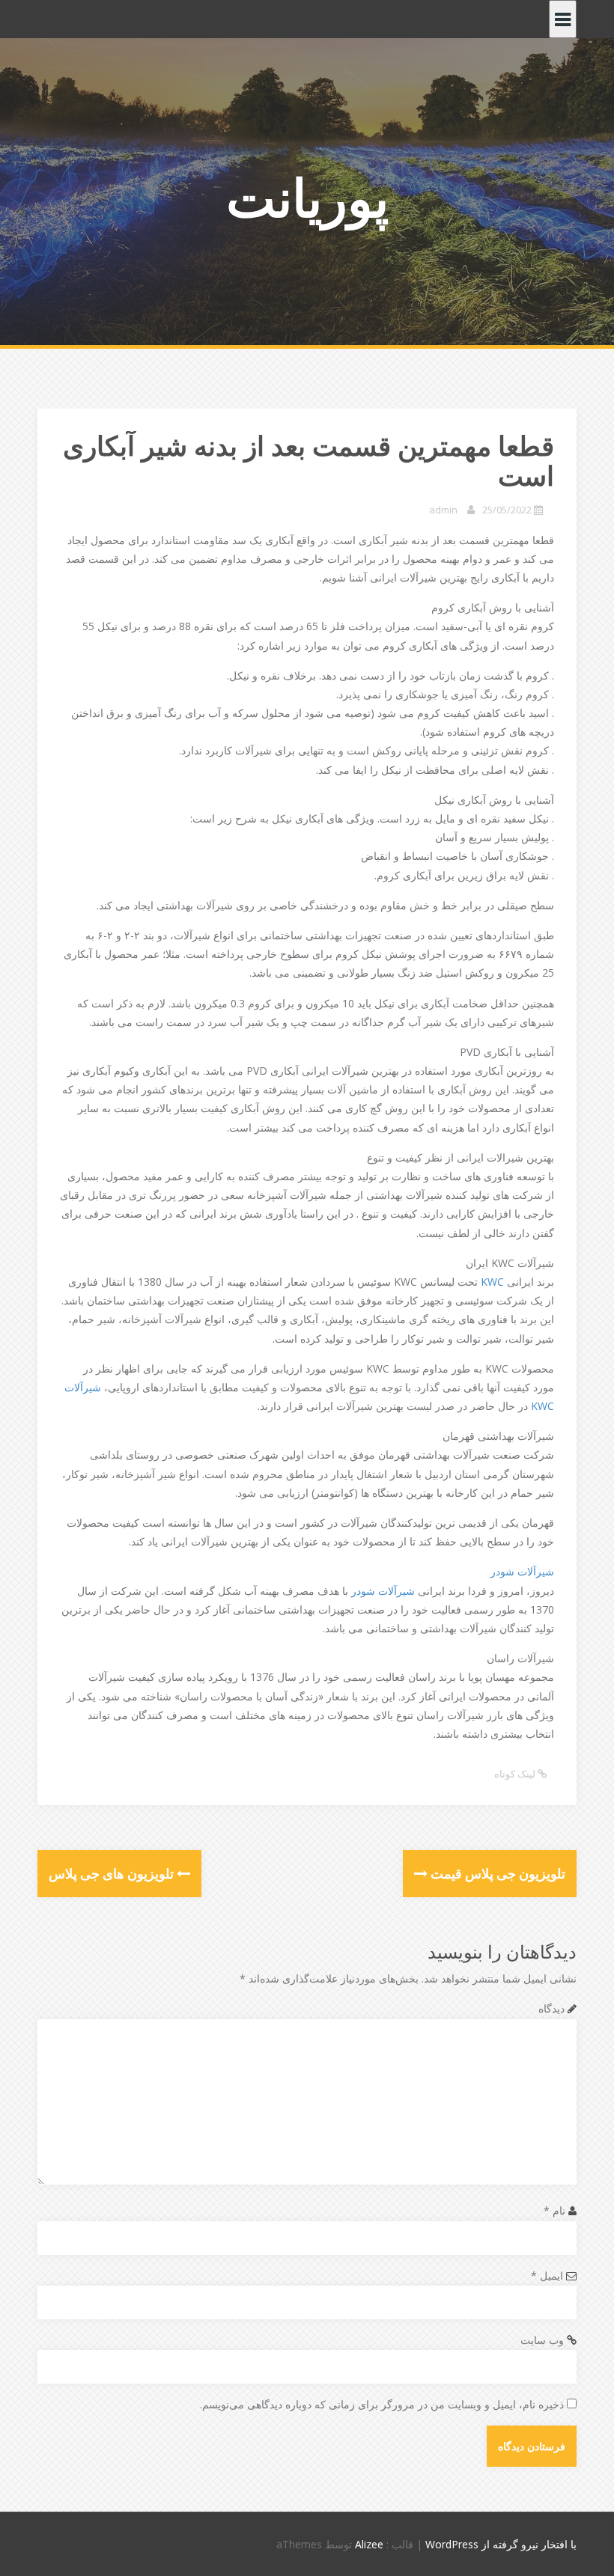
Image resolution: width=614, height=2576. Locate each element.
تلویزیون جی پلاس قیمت (496, 1873)
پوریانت (307, 197)
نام (554, 2210)
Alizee (369, 2544)
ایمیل (547, 2276)
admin (443, 510)
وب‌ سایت (542, 2340)
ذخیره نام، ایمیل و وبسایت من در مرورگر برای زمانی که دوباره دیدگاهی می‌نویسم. (382, 2404)
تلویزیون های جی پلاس (113, 1873)
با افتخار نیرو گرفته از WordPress (501, 2544)
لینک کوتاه (516, 1774)
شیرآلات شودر (522, 1571)
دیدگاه (551, 2008)
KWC (492, 1282)
